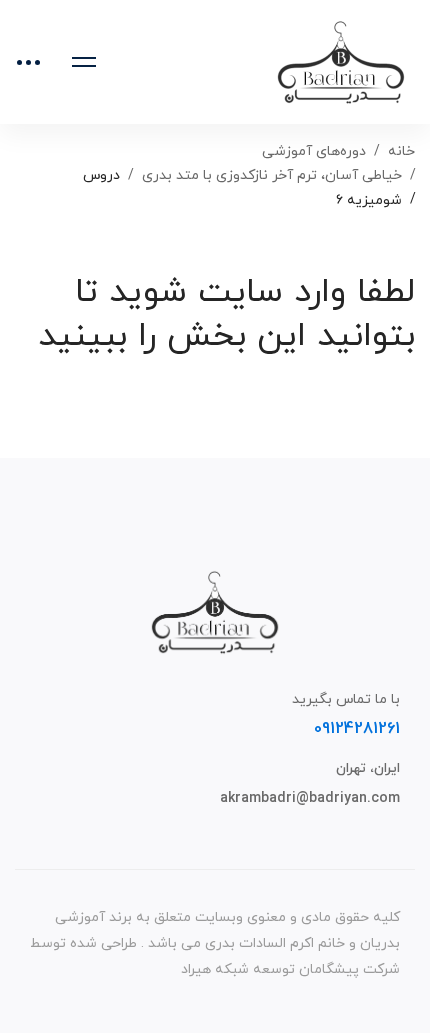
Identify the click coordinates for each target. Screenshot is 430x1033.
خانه (401, 151)
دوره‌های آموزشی (314, 151)
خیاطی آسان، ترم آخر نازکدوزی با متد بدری (272, 175)
